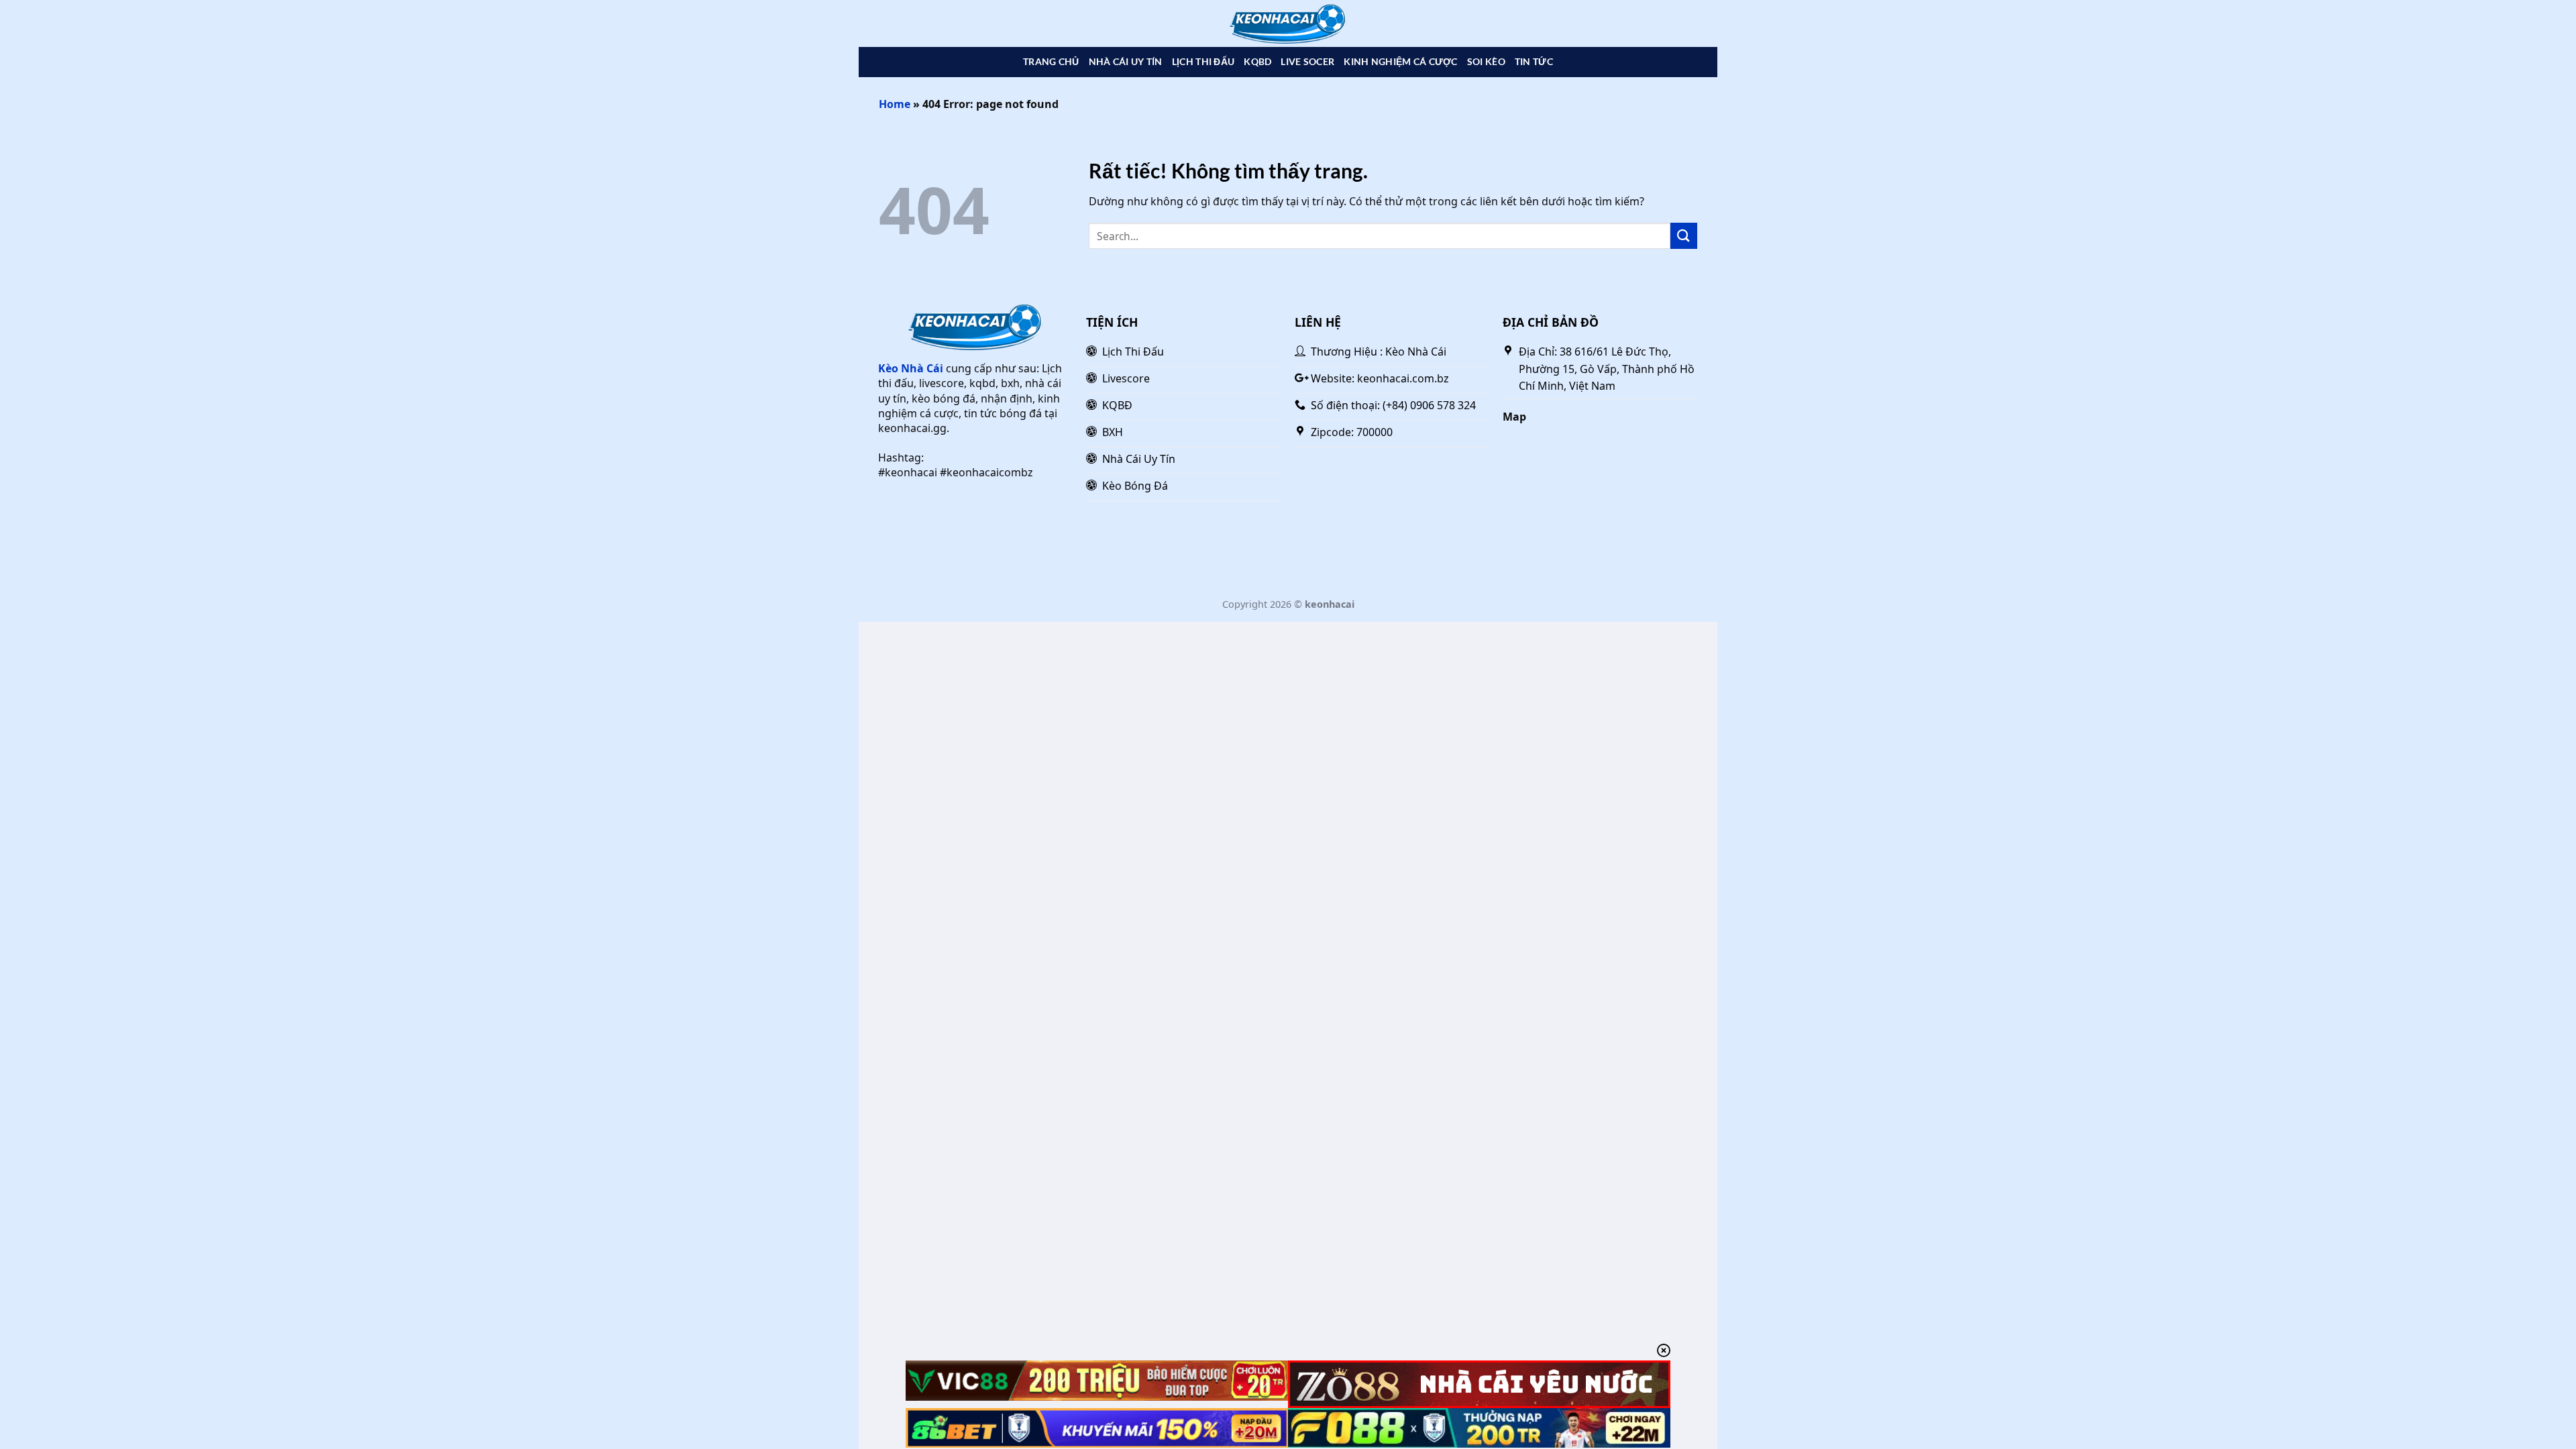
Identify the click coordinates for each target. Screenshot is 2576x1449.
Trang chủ (1051, 61)
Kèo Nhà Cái (911, 368)
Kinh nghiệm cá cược (1400, 61)
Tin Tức (1534, 61)
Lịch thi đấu (1203, 61)
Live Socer (1307, 61)
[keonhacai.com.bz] (1288, 24)
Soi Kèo (1486, 61)
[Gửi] (1684, 236)
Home (895, 104)
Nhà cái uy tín (1126, 61)
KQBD (1257, 61)
